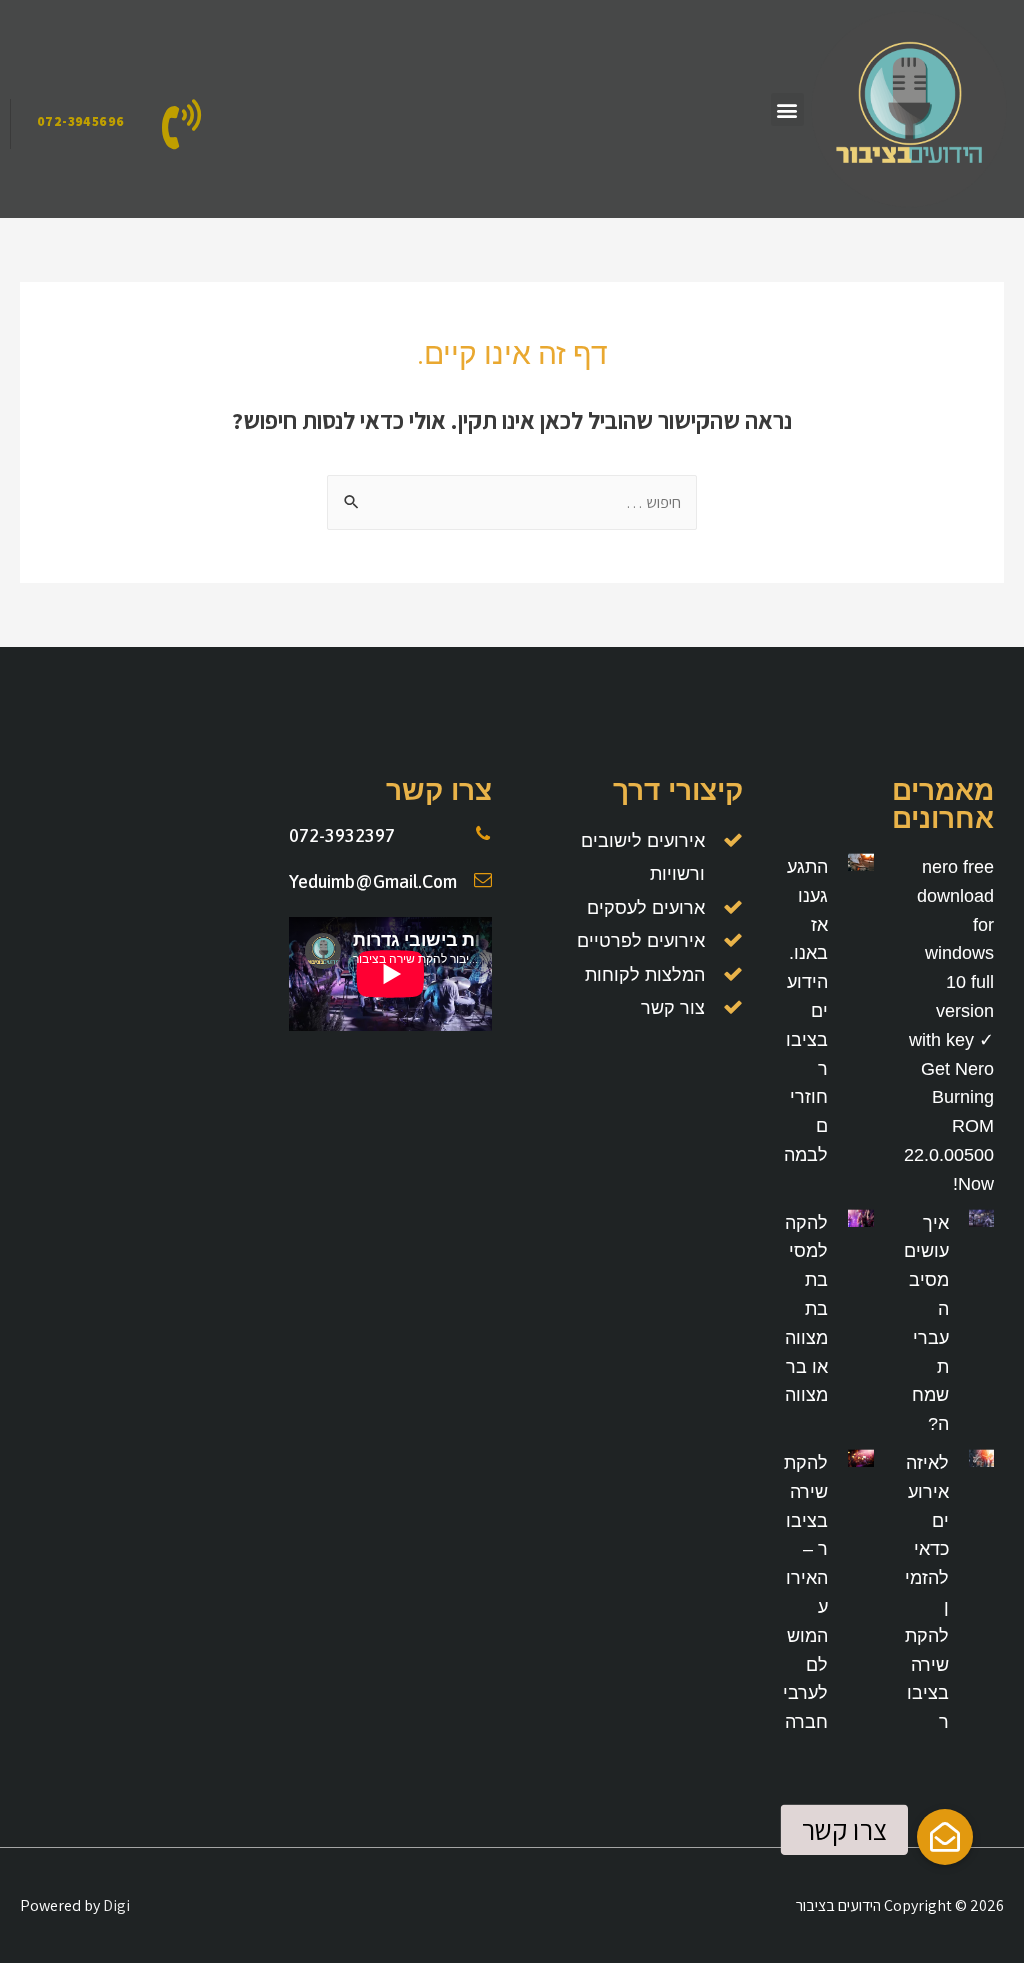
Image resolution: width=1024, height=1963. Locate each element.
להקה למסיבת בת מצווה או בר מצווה (806, 1309)
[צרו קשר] (945, 1837)
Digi (116, 1905)
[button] (787, 109)
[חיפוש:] (512, 502)
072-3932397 (342, 835)
